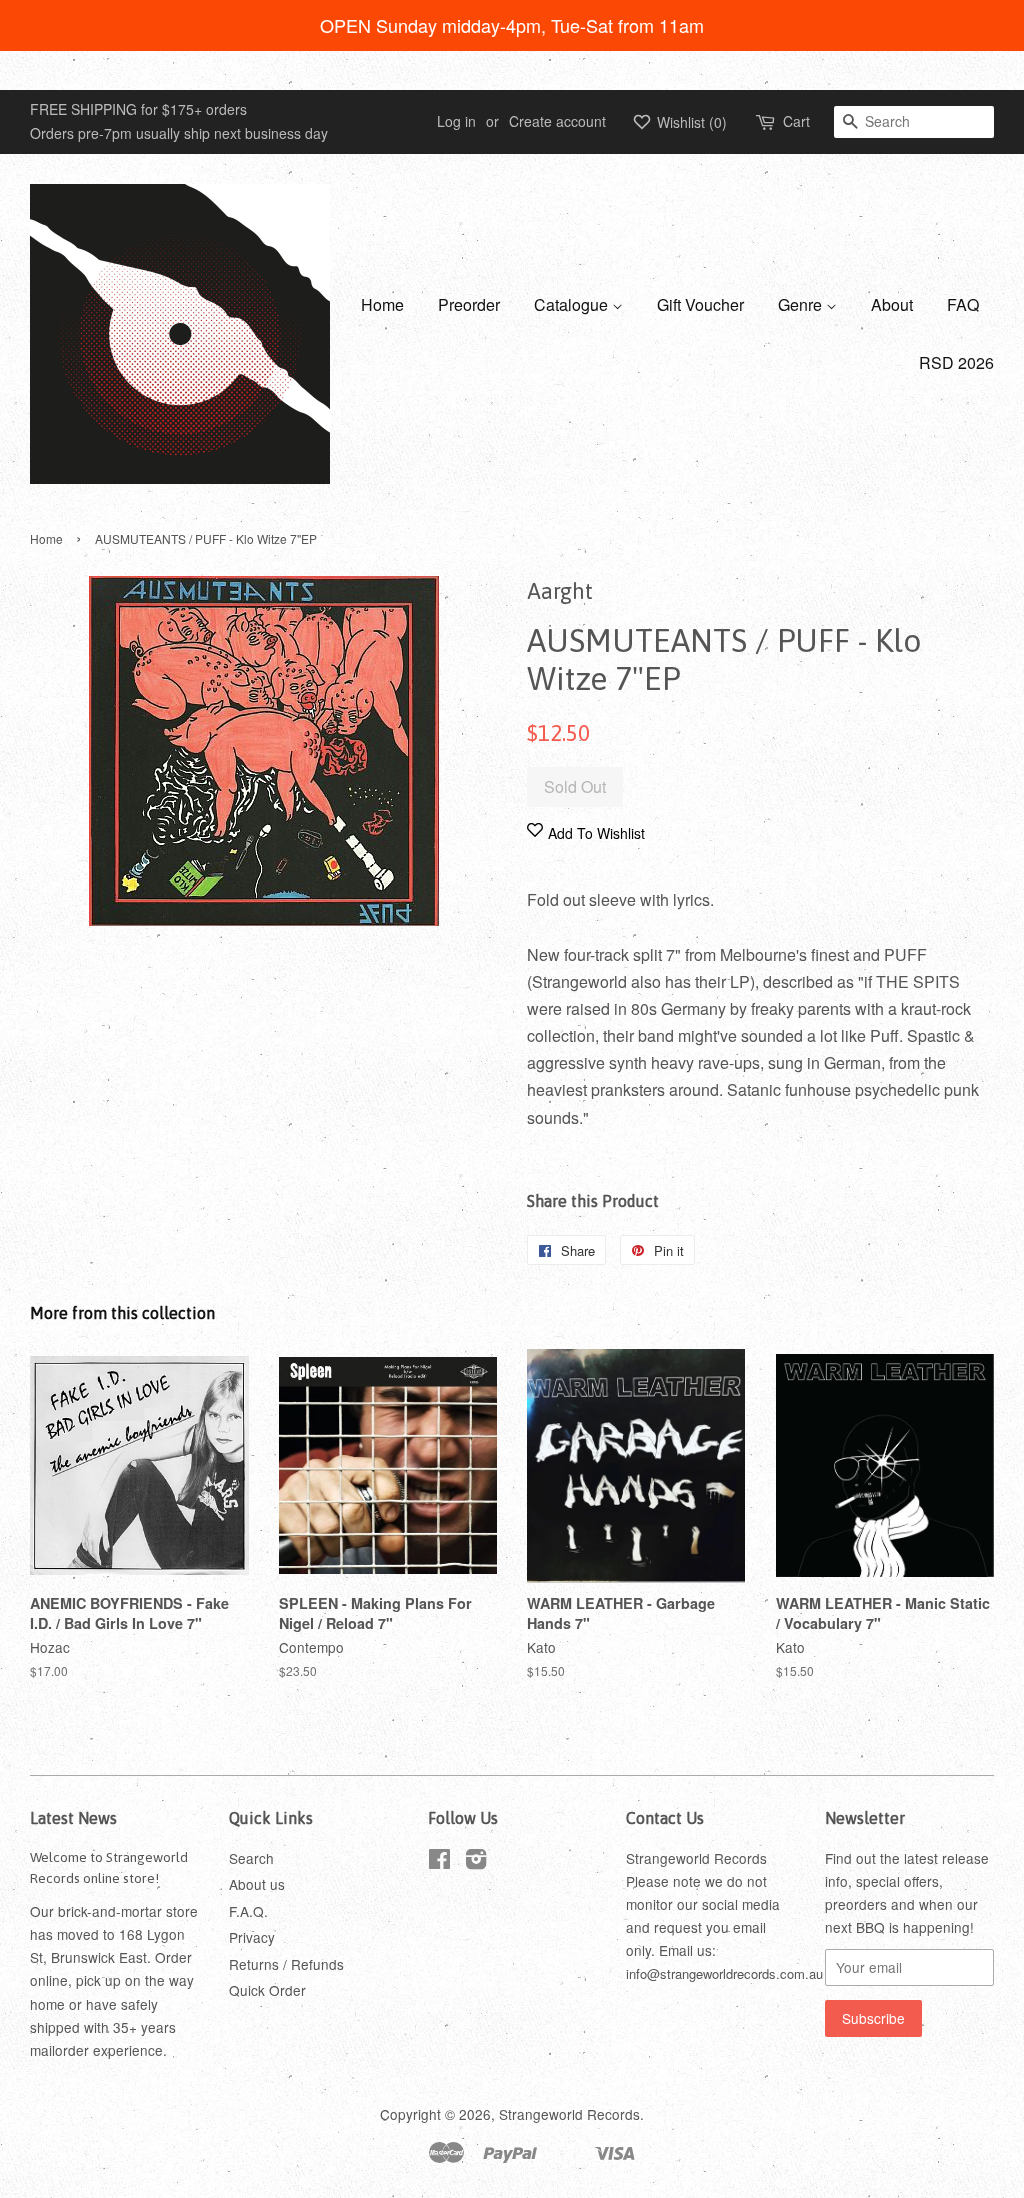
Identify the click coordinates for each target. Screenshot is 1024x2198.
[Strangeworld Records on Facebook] (439, 1862)
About (892, 304)
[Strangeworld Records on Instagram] (476, 1862)
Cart (796, 121)
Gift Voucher (700, 304)
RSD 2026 (956, 362)
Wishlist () (690, 122)
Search (251, 1858)
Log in (456, 121)
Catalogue (573, 304)
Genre (802, 304)
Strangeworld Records (569, 2114)
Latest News (73, 1818)
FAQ (963, 304)
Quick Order (267, 1990)
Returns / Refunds (286, 1964)
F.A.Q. (248, 1911)
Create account (557, 121)
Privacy (252, 1937)
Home (382, 304)
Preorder (469, 304)
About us (257, 1884)
